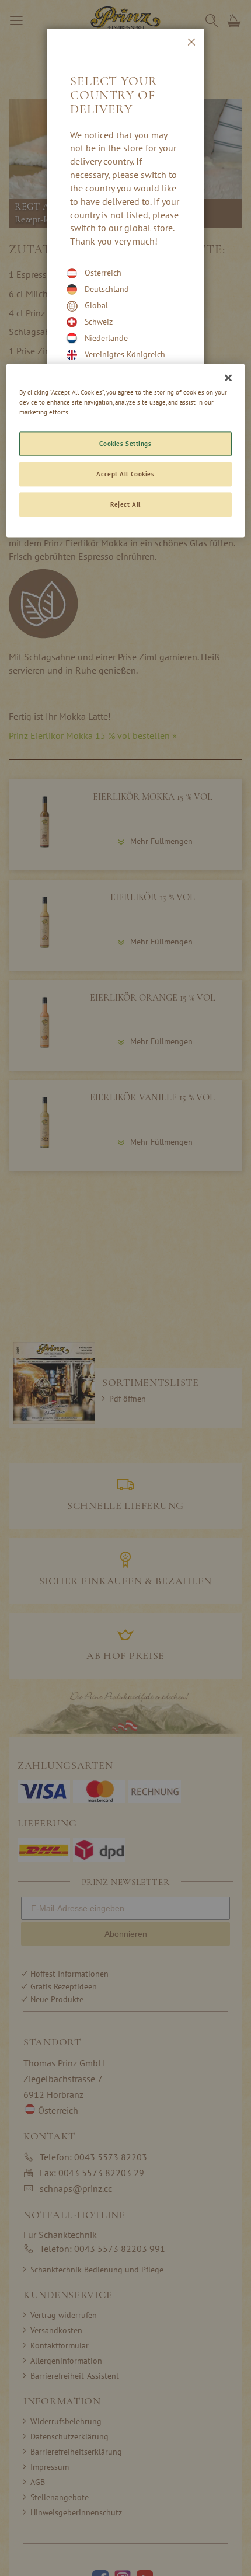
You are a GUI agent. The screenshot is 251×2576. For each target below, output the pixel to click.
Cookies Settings (125, 444)
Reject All (125, 504)
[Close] (228, 378)
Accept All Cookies (125, 474)
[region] (126, 450)
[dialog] (125, 1288)
